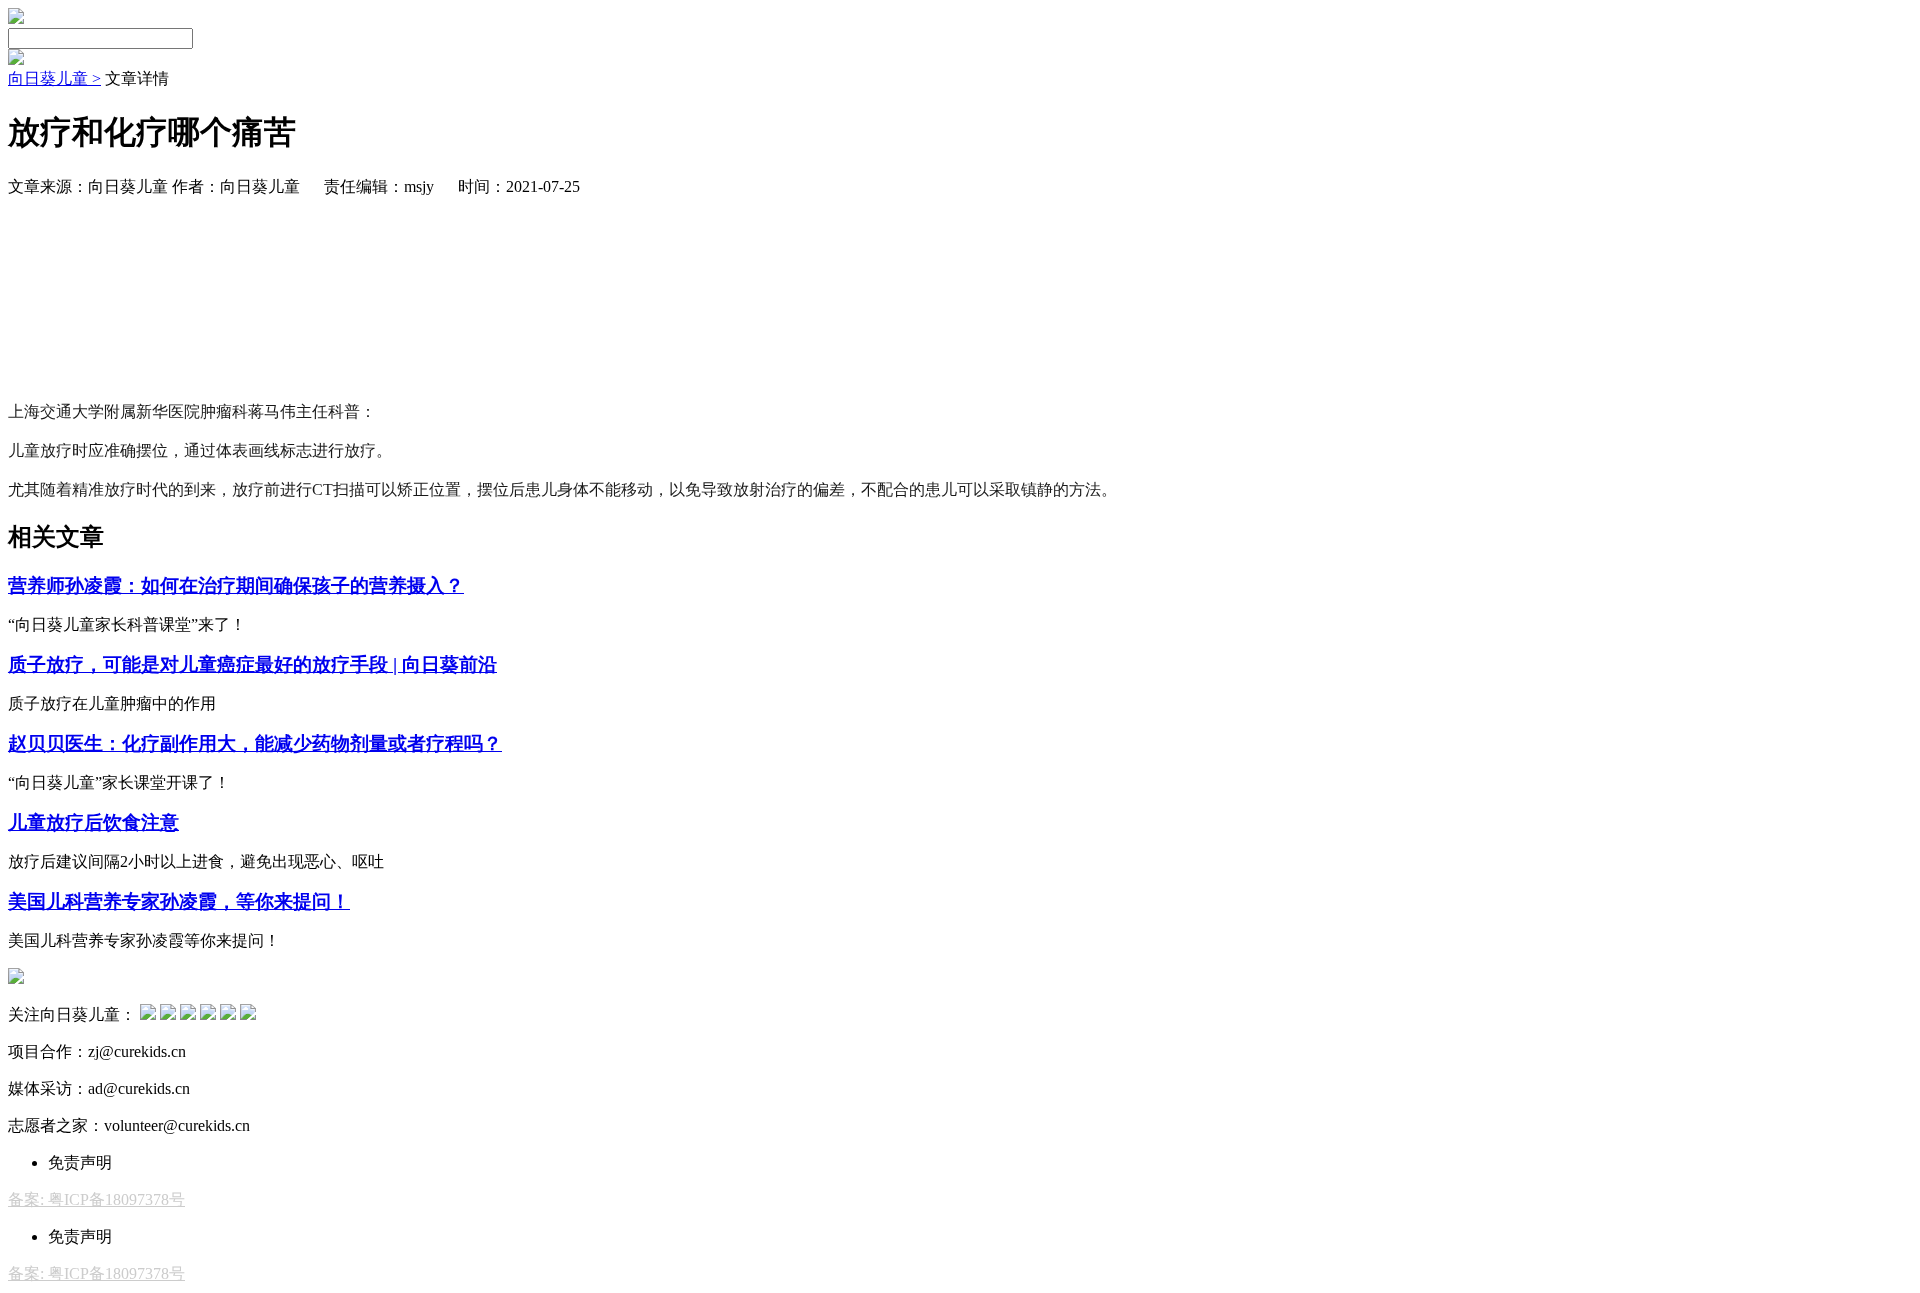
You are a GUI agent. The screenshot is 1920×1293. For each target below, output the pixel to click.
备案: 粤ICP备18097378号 (96, 1199)
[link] (54, 78)
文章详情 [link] (137, 78)
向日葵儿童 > (54, 78)
